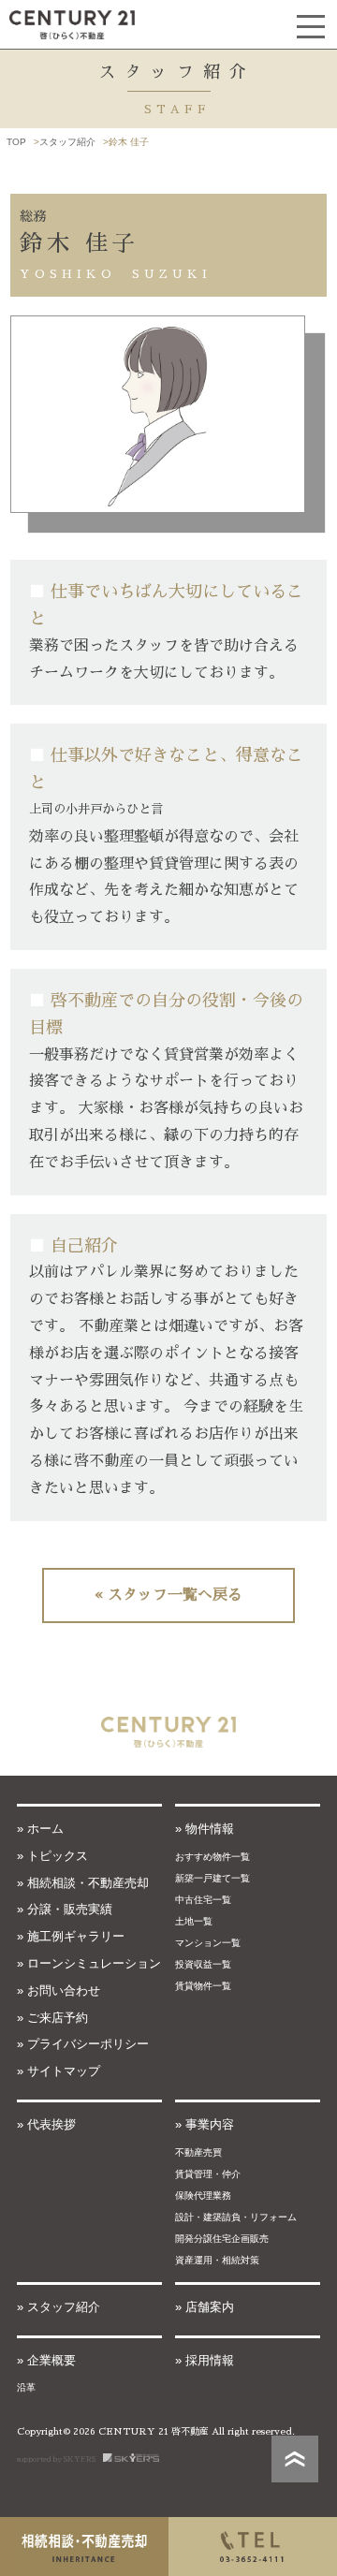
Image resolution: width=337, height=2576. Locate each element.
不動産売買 (198, 2152)
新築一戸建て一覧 (212, 1878)
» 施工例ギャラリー (71, 1936)
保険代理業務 (203, 2195)
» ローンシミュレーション (89, 1963)
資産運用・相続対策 (217, 2260)
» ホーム (40, 1829)
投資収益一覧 (203, 1964)
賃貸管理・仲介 (208, 2174)
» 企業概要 (46, 2360)
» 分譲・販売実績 (65, 1909)
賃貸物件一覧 (203, 1986)
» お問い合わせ (59, 1991)
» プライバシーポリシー (83, 2044)
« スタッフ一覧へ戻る (168, 1595)
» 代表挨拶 (46, 2124)
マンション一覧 (208, 1943)
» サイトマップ (59, 2071)
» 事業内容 (205, 2124)
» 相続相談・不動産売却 (83, 1883)
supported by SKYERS (60, 2459)
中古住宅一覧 (203, 1900)
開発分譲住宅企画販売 (222, 2239)
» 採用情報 (205, 2360)
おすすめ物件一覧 (212, 1857)
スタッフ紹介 (67, 142)
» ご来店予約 (52, 2018)
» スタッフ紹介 (59, 2307)
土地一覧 (194, 1921)
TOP (16, 142)
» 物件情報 (205, 1829)
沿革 (26, 2387)
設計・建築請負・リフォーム (236, 2217)
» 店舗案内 (205, 2307)
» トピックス (52, 1856)
